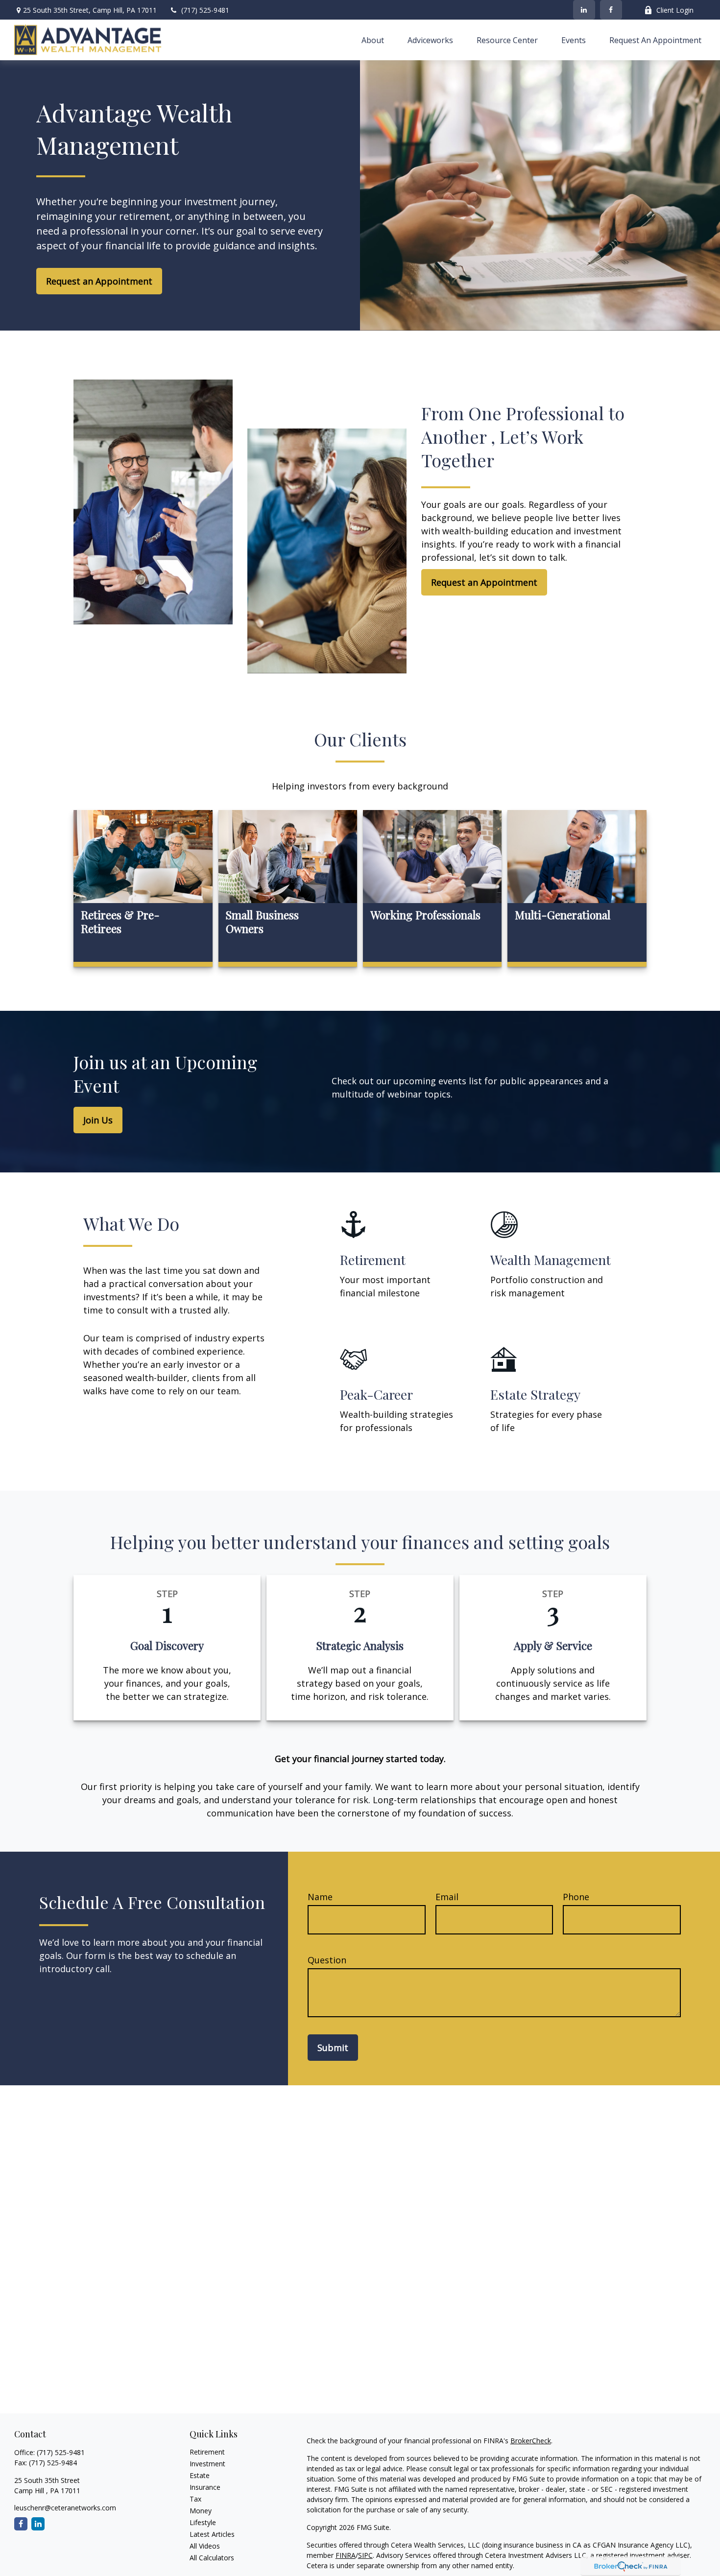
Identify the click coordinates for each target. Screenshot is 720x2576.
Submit (333, 2048)
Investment (207, 2464)
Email (447, 1897)
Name (320, 1897)
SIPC (365, 2555)
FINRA (346, 2555)
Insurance (205, 2487)
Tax (195, 2499)
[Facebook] (611, 10)
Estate (200, 2475)
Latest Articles (212, 2534)
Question (327, 1960)
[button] (373, 40)
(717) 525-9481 (205, 10)
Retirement (207, 2452)
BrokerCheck (531, 2441)
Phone (576, 1897)
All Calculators (212, 2558)
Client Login (675, 10)
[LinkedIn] (584, 10)
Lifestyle (203, 2522)
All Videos (205, 2546)
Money (201, 2511)
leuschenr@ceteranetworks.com (65, 2508)
